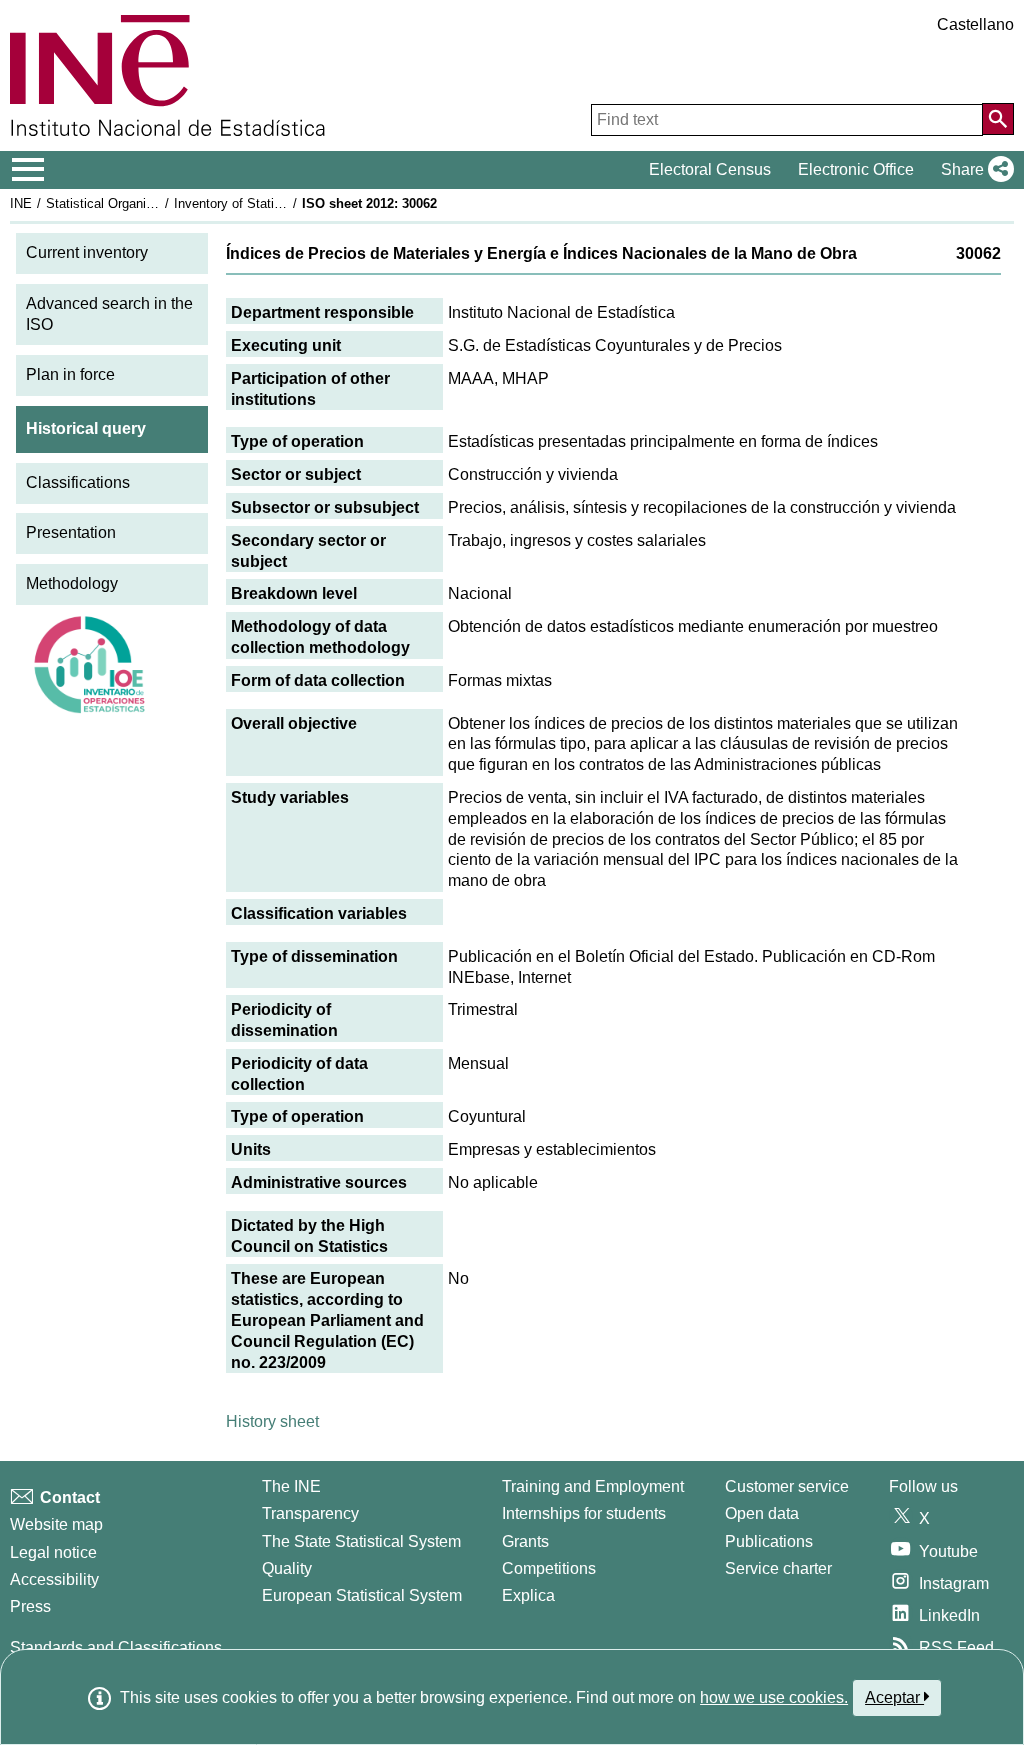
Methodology (72, 583)
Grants (525, 1541)
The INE (291, 1486)
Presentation (71, 532)
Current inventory (87, 252)
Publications (769, 1541)
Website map (56, 1524)
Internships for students (584, 1513)
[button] (973, 170)
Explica (528, 1595)
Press (30, 1606)
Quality (287, 1568)
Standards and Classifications (116, 1647)
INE (21, 203)
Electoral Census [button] (710, 169)
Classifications (78, 482)
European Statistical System (362, 1595)
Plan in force (70, 374)
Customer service (787, 1486)
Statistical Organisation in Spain (139, 203)
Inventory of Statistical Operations (273, 203)
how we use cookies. (774, 1697)
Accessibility (54, 1579)
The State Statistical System (361, 1541)
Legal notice (53, 1552)
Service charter (778, 1568)
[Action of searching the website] (998, 119)
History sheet (272, 1421)
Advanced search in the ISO (109, 314)
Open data (762, 1513)
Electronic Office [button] (856, 169)
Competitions (549, 1568)
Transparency (310, 1513)
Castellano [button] (975, 24)
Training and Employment (593, 1486)
